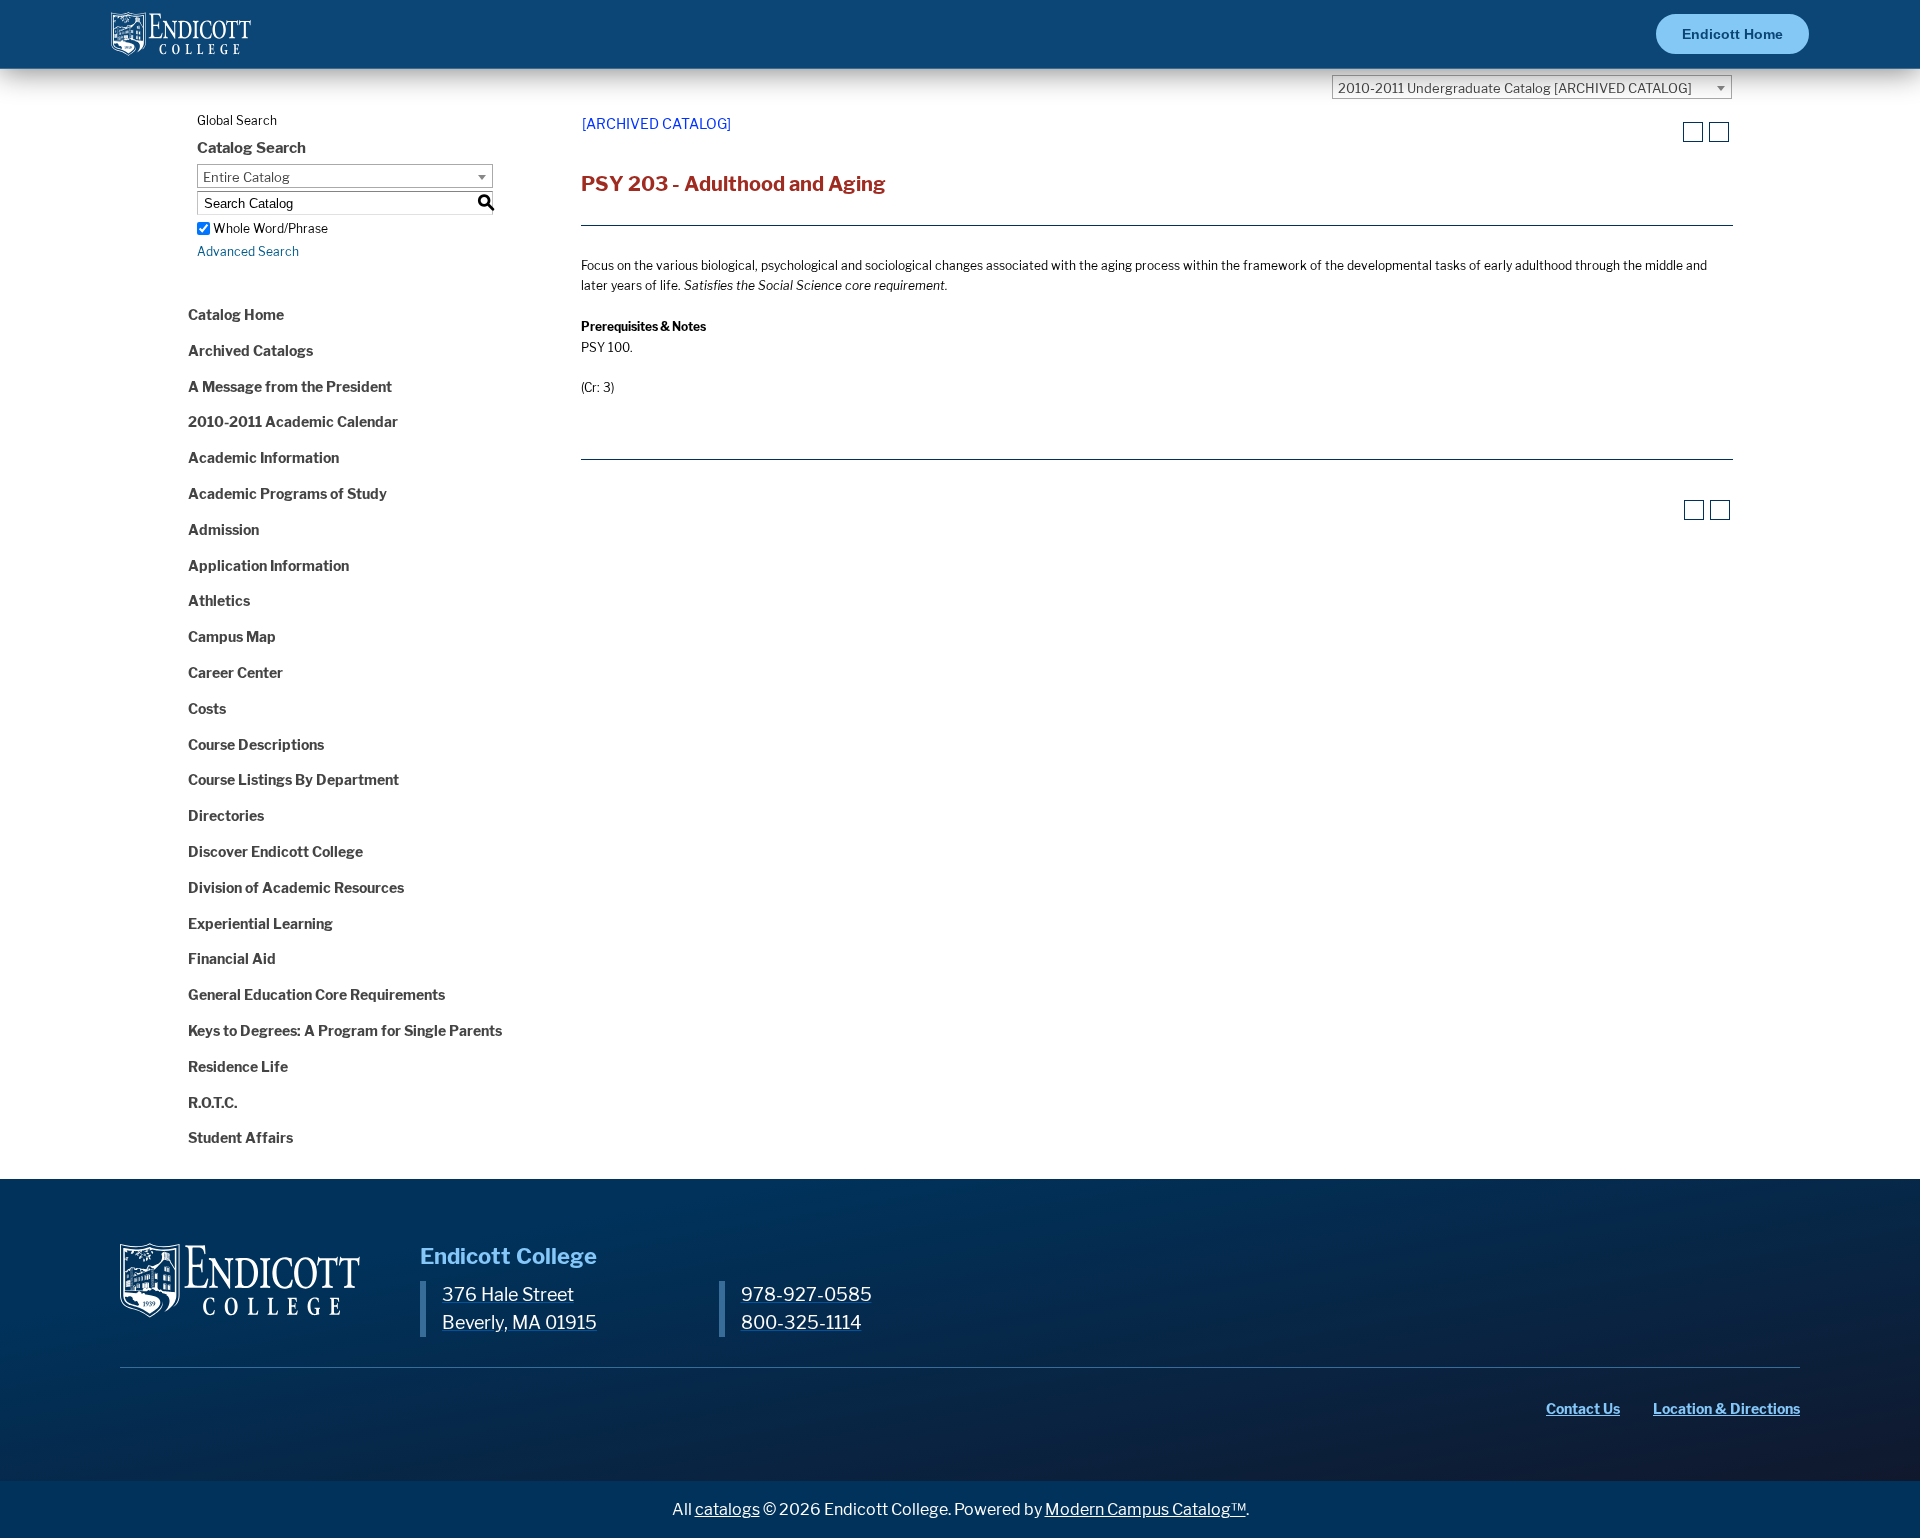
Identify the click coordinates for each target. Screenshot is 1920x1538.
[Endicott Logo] (181, 42)
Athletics (219, 600)
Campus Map (232, 636)
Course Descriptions (256, 744)
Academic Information (263, 457)
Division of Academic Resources (296, 887)
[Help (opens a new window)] (1719, 132)
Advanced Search (248, 251)
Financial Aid (232, 958)
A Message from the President (290, 386)
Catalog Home (236, 314)
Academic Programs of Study (287, 493)
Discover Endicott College (275, 851)
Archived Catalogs (250, 350)
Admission (223, 529)
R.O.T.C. (213, 1102)
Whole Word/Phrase (270, 228)
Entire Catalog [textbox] (246, 177)
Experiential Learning (260, 923)
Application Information (268, 565)
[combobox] (1532, 87)
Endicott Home (1732, 34)
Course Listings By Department (293, 779)
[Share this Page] (1668, 133)
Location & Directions (1726, 1408)
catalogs (727, 1509)
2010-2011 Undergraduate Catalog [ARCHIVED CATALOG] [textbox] (1515, 88)
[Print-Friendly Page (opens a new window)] (1693, 132)
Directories (226, 815)
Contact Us (1583, 1408)
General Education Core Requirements (316, 994)
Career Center (235, 672)
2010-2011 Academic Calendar (293, 421)
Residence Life (238, 1066)
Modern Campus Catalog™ (1145, 1509)
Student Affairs (240, 1137)
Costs (207, 708)
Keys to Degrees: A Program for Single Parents (345, 1030)
